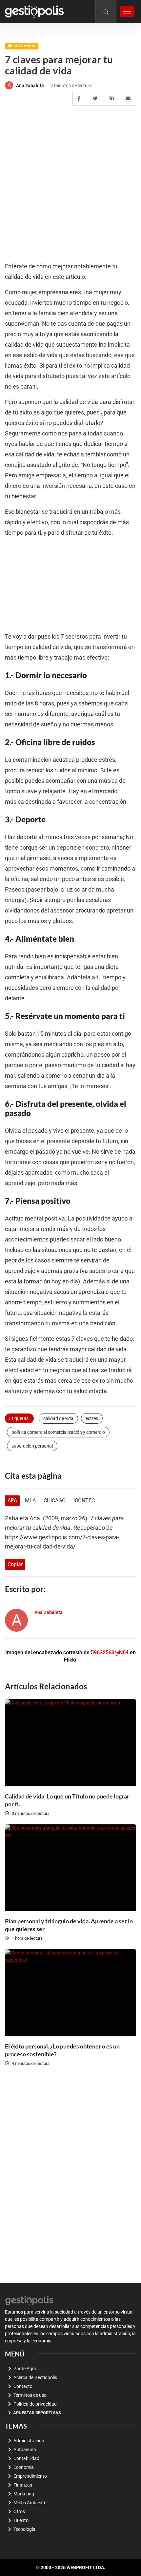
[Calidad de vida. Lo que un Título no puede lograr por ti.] (70, 1743)
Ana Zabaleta (30, 86)
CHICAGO (55, 1500)
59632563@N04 (110, 1653)
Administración (29, 2441)
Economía (24, 2467)
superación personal (32, 1446)
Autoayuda (24, 46)
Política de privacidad (35, 2404)
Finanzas (23, 2485)
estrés (92, 1418)
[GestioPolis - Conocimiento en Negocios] (30, 2300)
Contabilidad (26, 2458)
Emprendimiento (30, 2476)
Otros (19, 2511)
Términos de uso (30, 2395)
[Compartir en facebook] (80, 99)
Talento (21, 2520)
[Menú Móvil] (127, 12)
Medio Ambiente (30, 2503)
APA (12, 1500)
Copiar (15, 1564)
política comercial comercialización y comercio (58, 1432)
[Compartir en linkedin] (113, 99)
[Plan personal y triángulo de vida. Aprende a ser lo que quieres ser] (70, 1868)
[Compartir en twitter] (96, 99)
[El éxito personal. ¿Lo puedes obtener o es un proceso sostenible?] (70, 1993)
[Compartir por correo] (129, 99)
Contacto (23, 2386)
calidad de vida (58, 1418)
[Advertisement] (70, 184)
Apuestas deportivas (37, 2413)
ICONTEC (84, 1500)
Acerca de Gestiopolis (35, 2377)
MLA (30, 1500)
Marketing (24, 2494)
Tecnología (24, 2529)
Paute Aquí (25, 2369)
